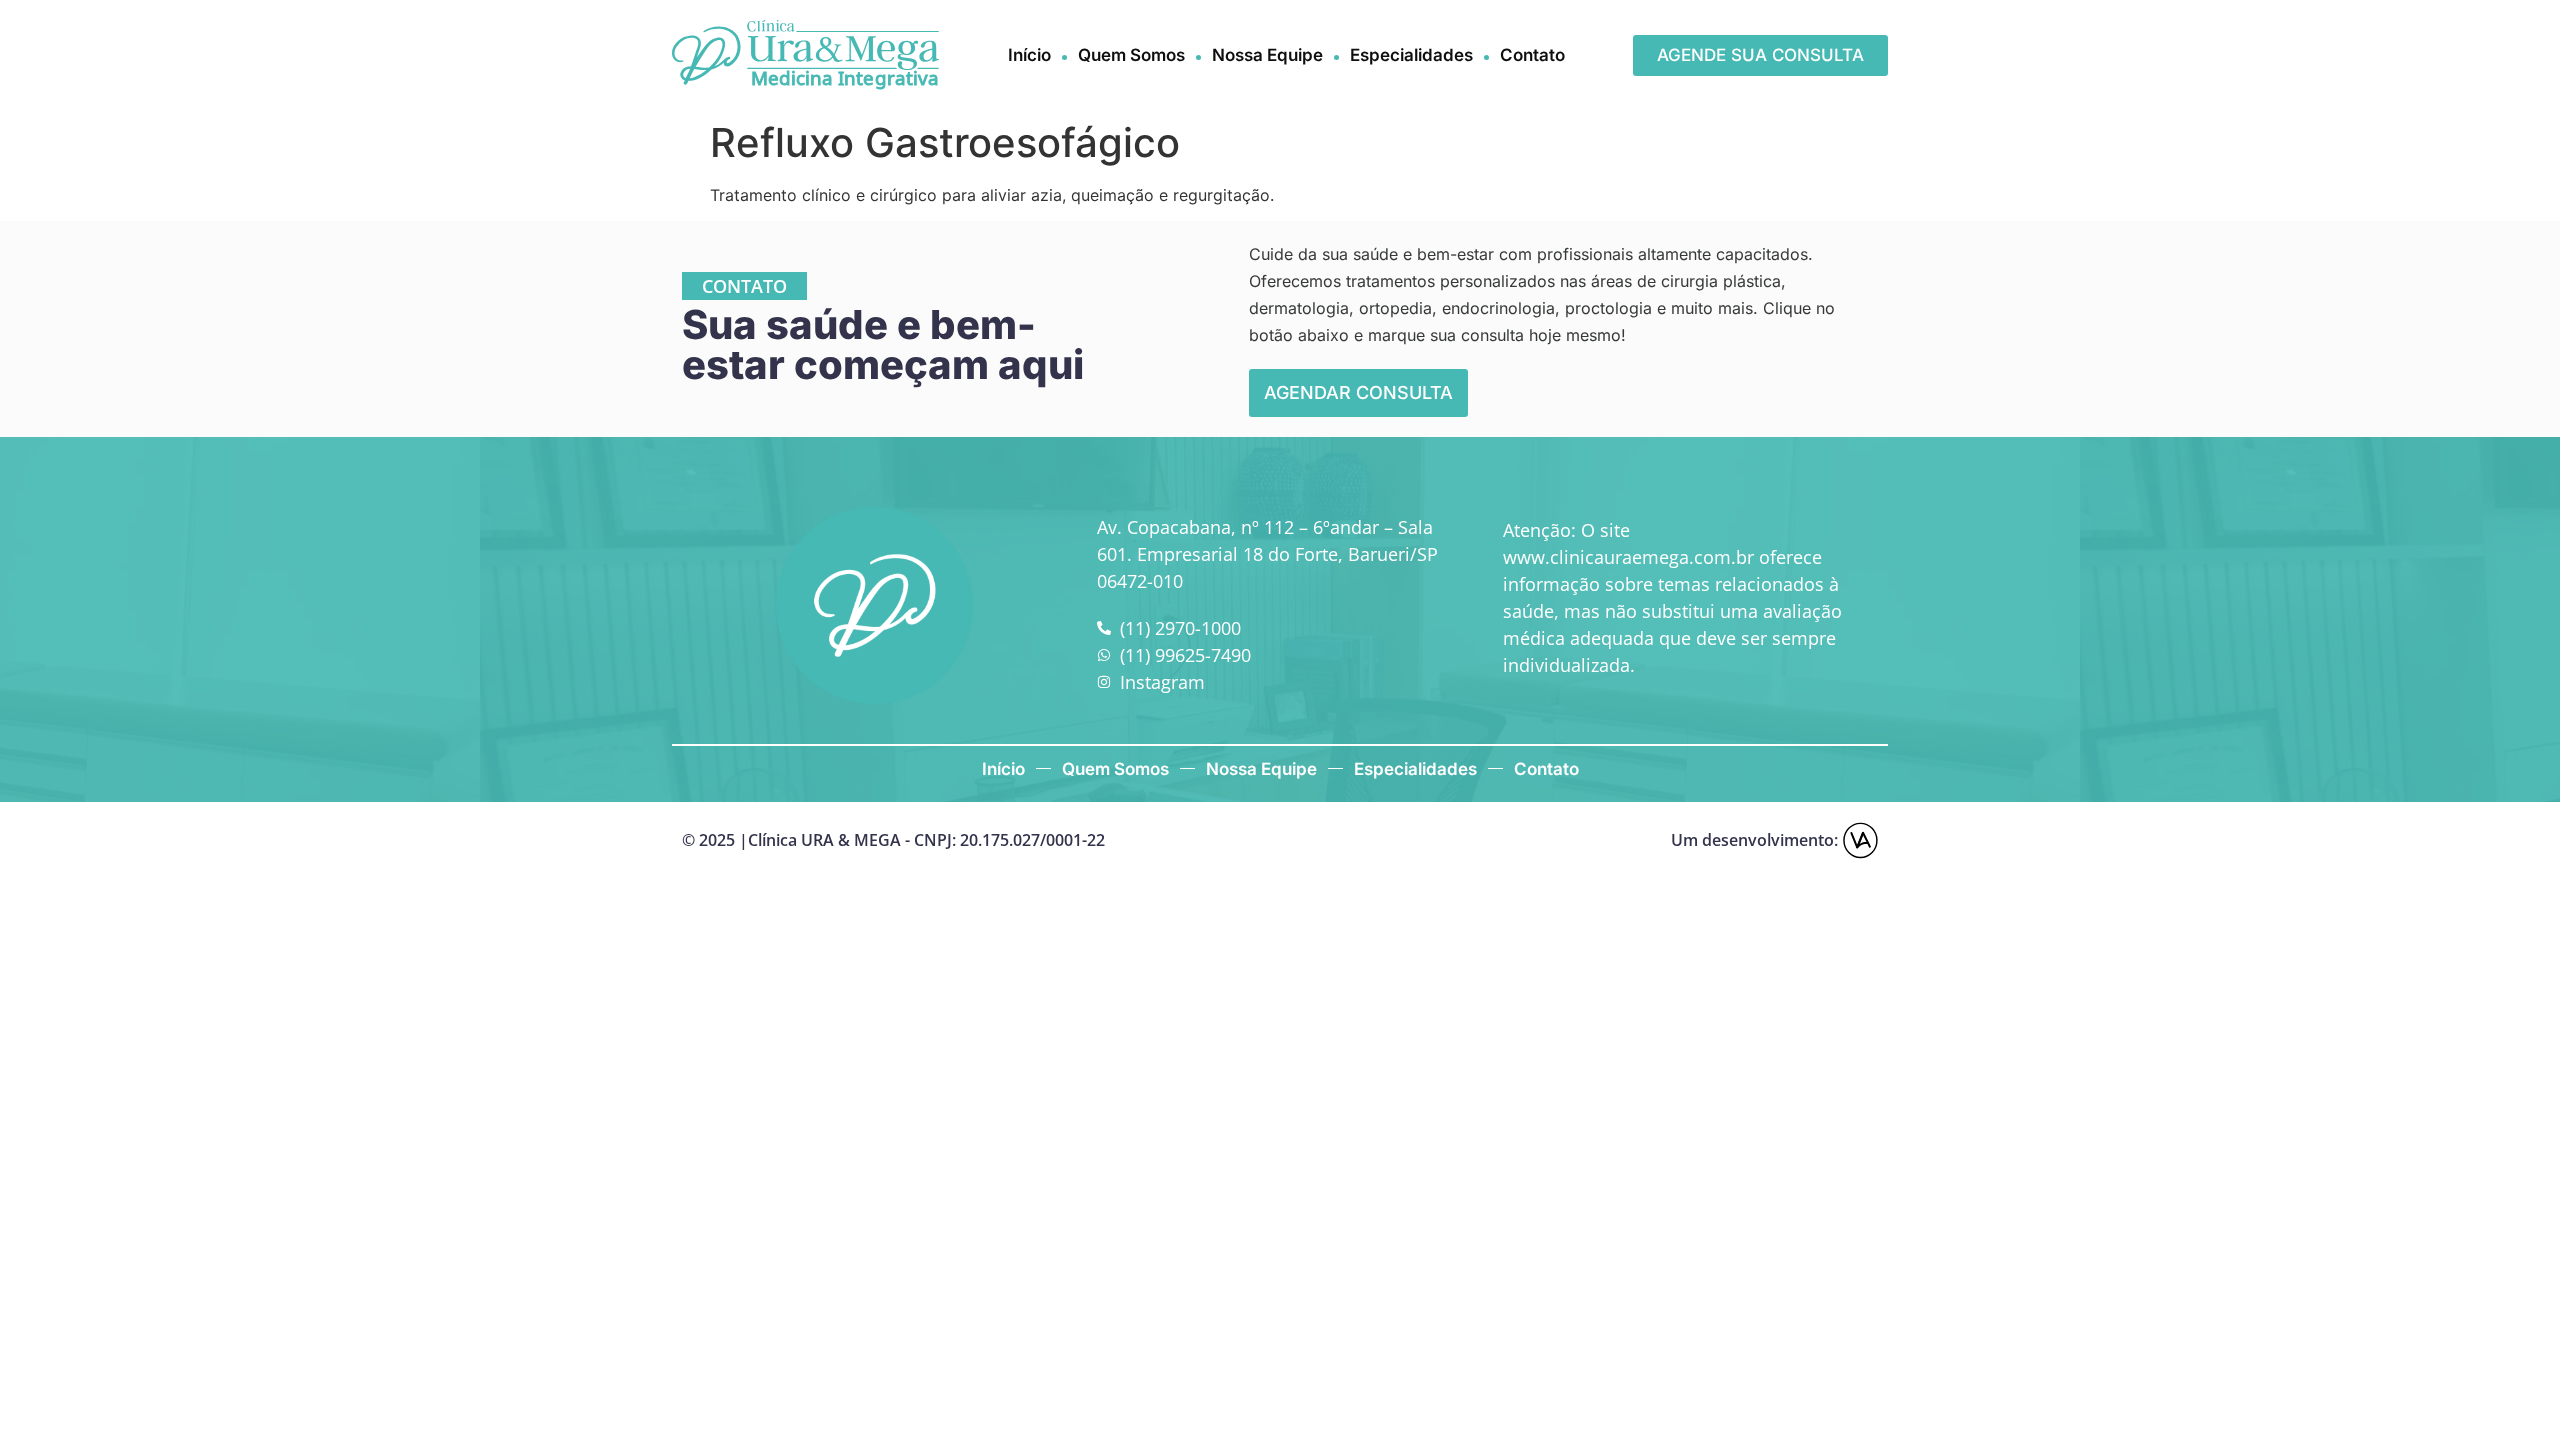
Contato (1532, 55)
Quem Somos (1131, 55)
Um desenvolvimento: (1754, 840)
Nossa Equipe (1267, 55)
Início (1029, 55)
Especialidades (1411, 55)
